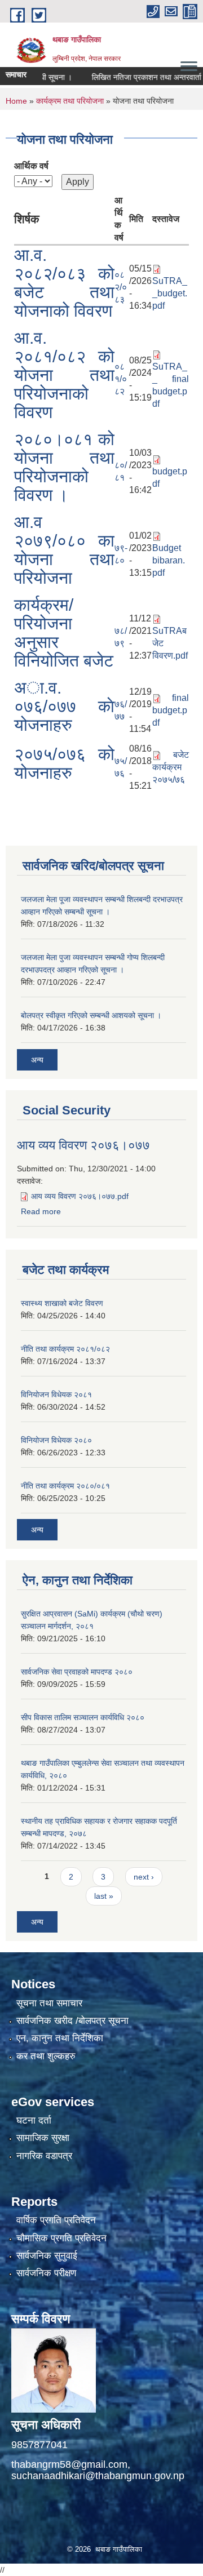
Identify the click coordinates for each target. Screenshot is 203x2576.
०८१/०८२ (121, 379)
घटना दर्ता (34, 2120)
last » (104, 1896)
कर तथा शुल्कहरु (46, 2056)
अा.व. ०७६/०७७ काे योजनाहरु (64, 706)
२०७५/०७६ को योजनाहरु (64, 763)
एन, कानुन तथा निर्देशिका (60, 2038)
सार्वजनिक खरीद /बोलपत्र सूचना (72, 2021)
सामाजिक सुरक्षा (43, 2138)
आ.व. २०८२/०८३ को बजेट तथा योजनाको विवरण (64, 283)
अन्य (37, 1060)
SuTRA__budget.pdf (170, 293)
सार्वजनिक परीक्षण (46, 2273)
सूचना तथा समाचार (49, 2003)
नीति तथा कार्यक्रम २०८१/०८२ (65, 1349)
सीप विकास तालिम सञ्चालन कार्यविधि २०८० (83, 1717)
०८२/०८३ (121, 287)
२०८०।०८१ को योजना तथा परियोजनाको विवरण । (64, 467)
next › (144, 1877)
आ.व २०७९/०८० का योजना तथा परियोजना (64, 550)
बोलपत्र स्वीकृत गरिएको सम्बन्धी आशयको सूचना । (91, 1015)
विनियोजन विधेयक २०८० (56, 1440)
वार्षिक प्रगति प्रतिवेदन (56, 2220)
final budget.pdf (171, 710)
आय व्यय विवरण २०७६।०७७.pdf (80, 1196)
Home (16, 101)
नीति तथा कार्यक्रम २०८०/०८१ (65, 1486)
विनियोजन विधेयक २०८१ (56, 1394)
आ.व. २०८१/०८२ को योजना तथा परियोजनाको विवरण (64, 375)
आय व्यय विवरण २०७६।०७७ (83, 1145)
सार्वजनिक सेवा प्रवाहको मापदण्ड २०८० (77, 1672)
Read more (41, 1211)
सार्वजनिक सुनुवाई (47, 2256)
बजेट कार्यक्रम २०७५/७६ (171, 767)
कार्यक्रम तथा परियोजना (70, 101)
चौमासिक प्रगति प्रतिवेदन (61, 2238)
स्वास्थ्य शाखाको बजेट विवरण (62, 1303)
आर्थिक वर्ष (31, 166)
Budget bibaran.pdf (169, 560)
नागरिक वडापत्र (44, 2156)
